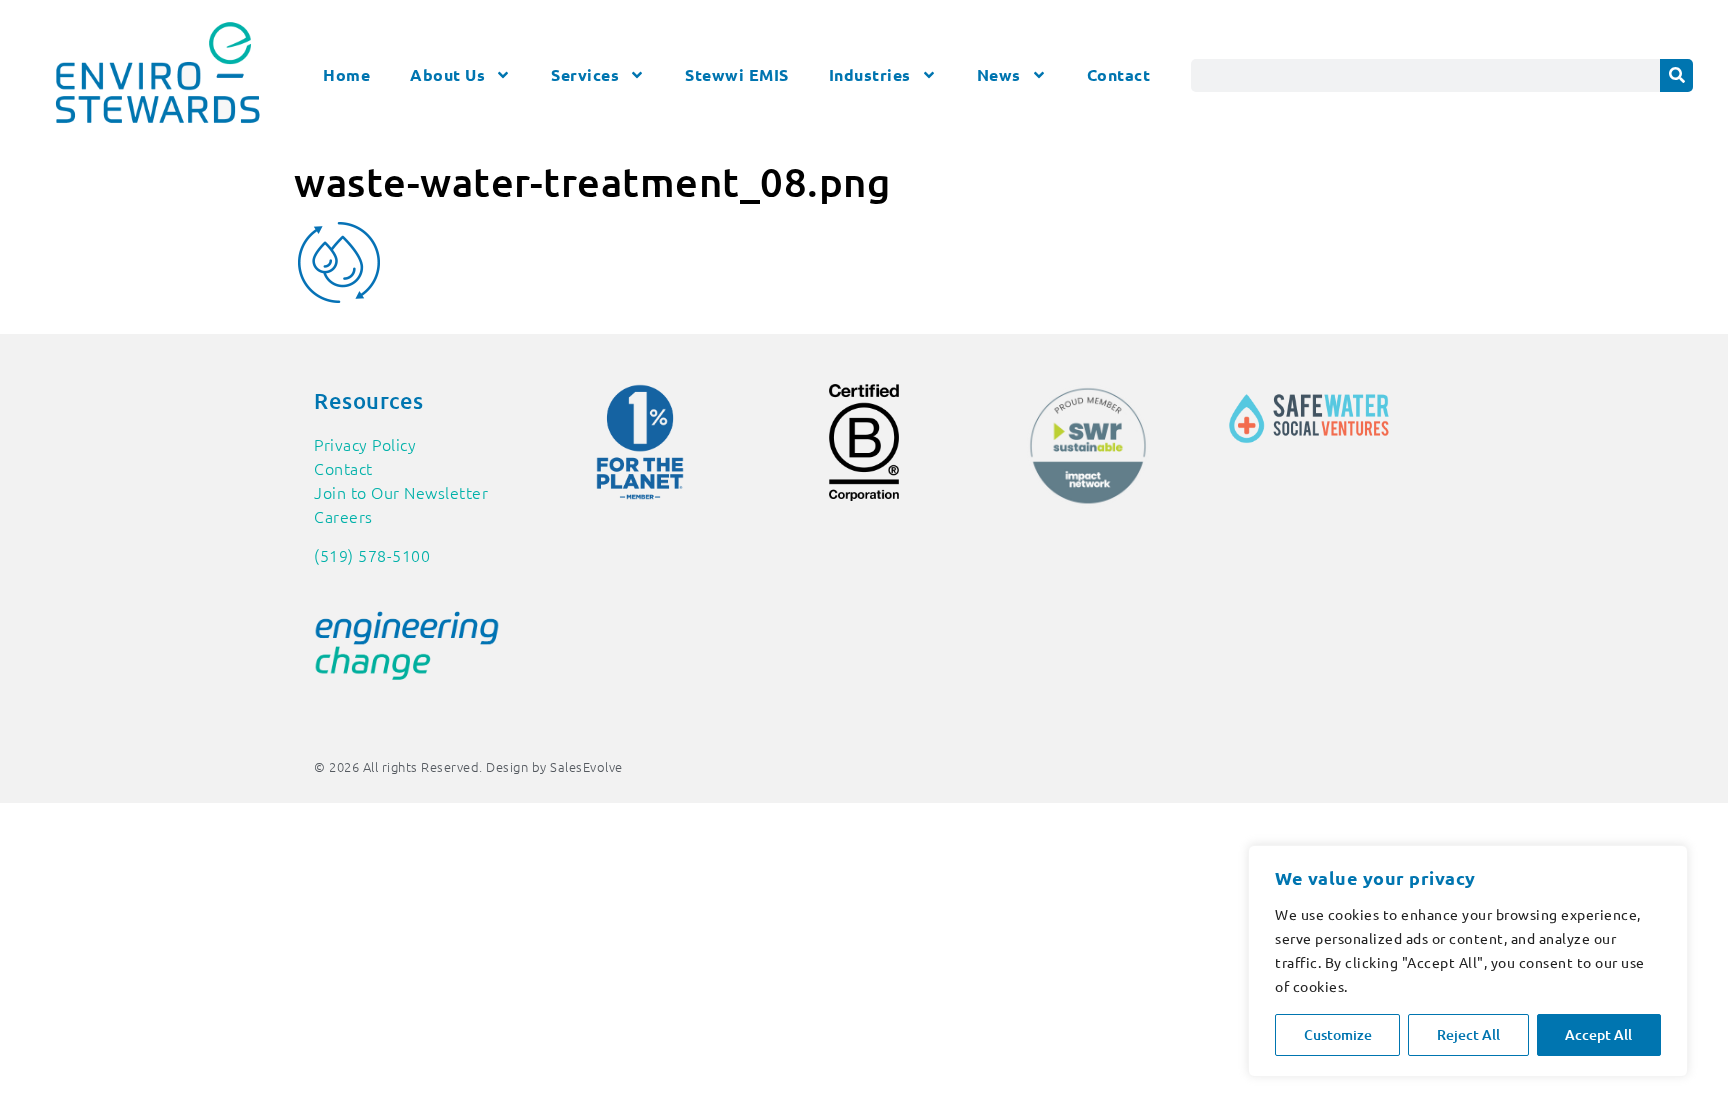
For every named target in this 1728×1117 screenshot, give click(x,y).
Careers (343, 516)
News (999, 74)
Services (585, 74)
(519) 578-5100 (372, 555)
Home (346, 74)
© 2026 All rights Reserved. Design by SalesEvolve (468, 766)
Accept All (1598, 1034)
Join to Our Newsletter (401, 492)
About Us (447, 74)
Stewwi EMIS (737, 74)
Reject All (1468, 1034)
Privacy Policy (365, 444)
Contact (1119, 74)
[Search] (1676, 75)
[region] (1468, 961)
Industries (870, 74)
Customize (1338, 1034)
